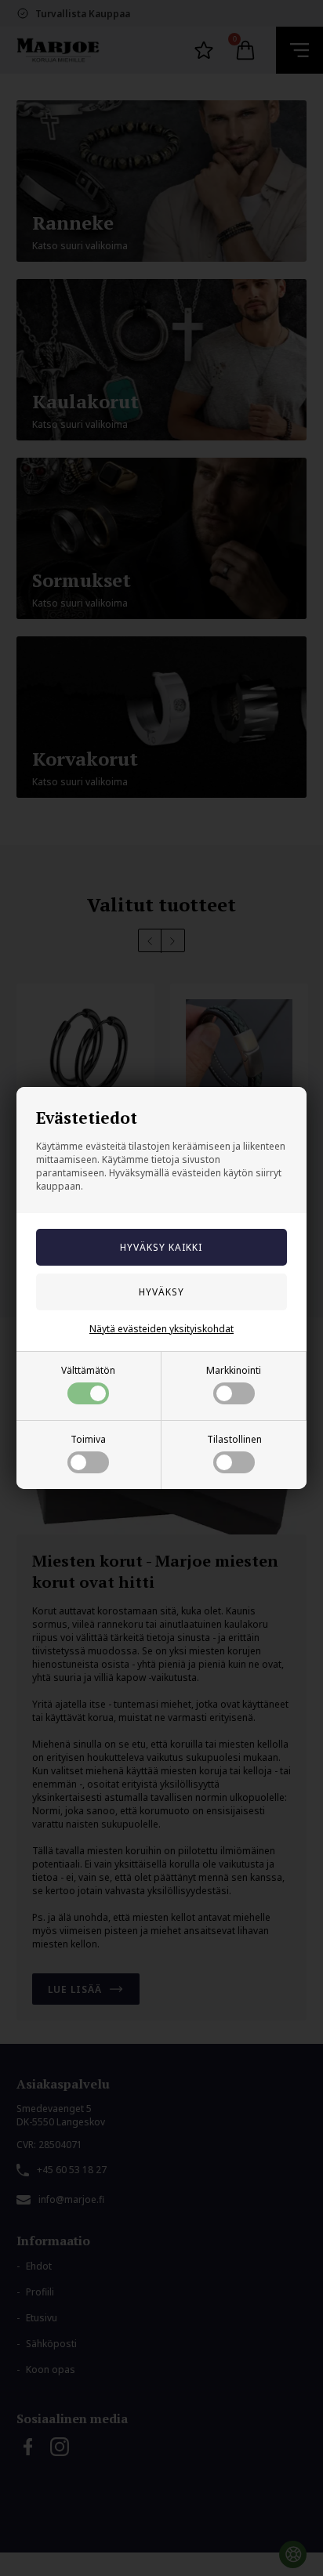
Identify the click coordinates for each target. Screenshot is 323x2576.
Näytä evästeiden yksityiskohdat (161, 1329)
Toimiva (88, 1439)
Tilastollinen (234, 1439)
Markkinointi (234, 1370)
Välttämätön (88, 1370)
